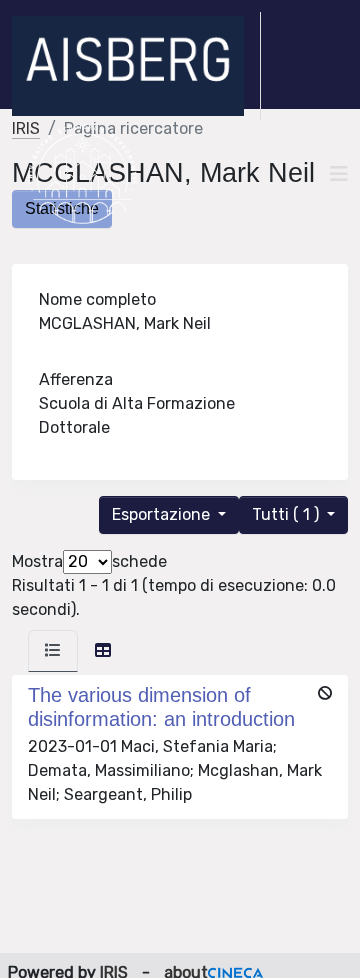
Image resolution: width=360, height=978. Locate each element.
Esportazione (163, 514)
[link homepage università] (82, 174)
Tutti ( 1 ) (287, 514)
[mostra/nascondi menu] (339, 174)
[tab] (53, 651)
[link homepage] (136, 66)
